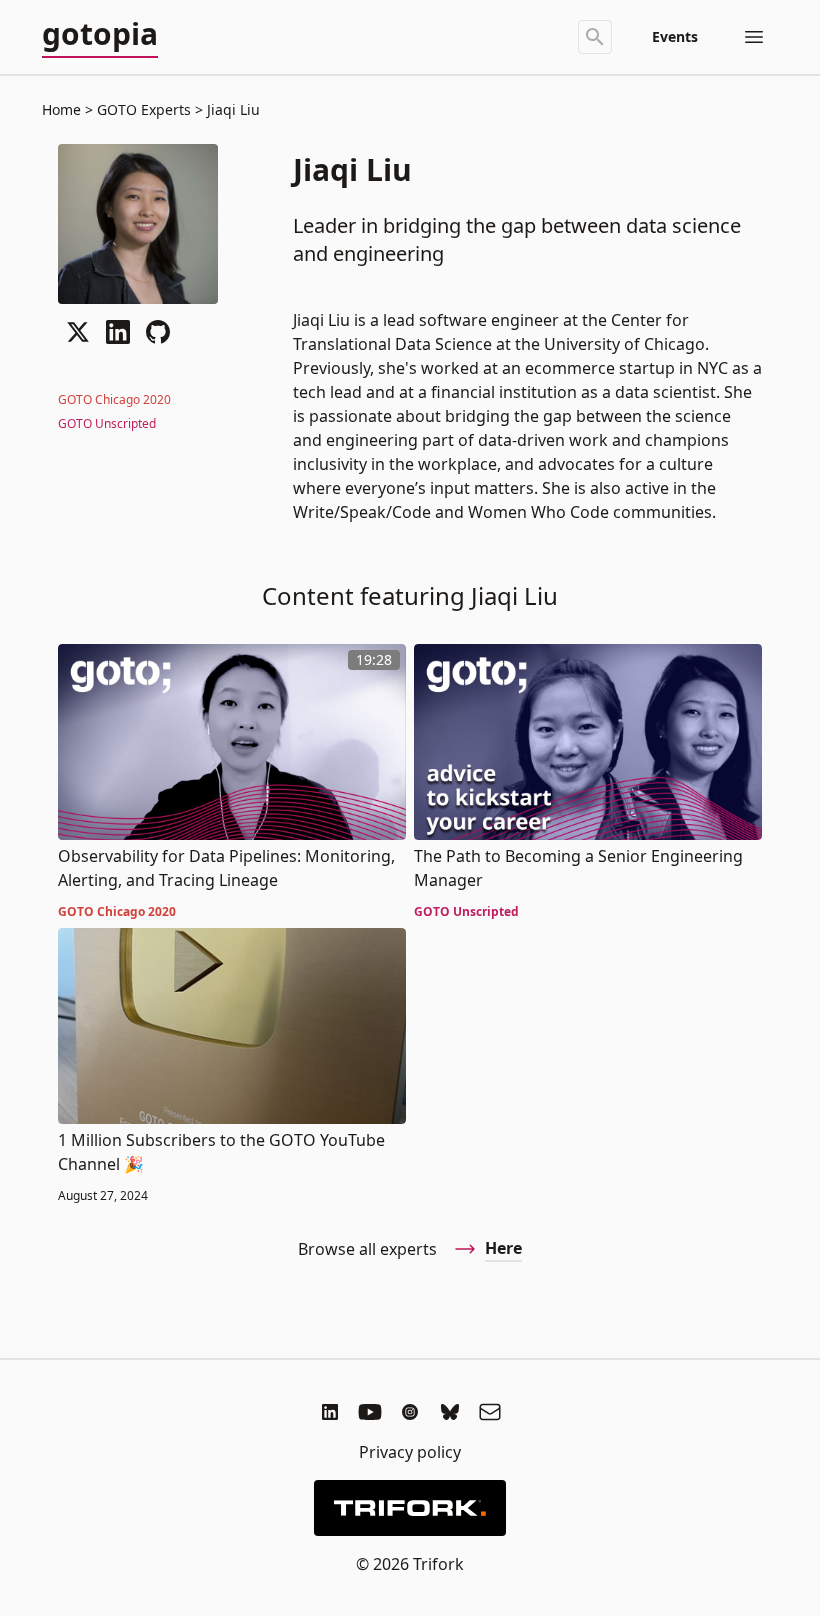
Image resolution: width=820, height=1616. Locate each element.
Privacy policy (410, 1452)
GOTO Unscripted (107, 423)
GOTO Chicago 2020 (114, 399)
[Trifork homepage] (410, 1508)
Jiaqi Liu (231, 109)
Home (61, 109)
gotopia (100, 35)
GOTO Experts (144, 109)
